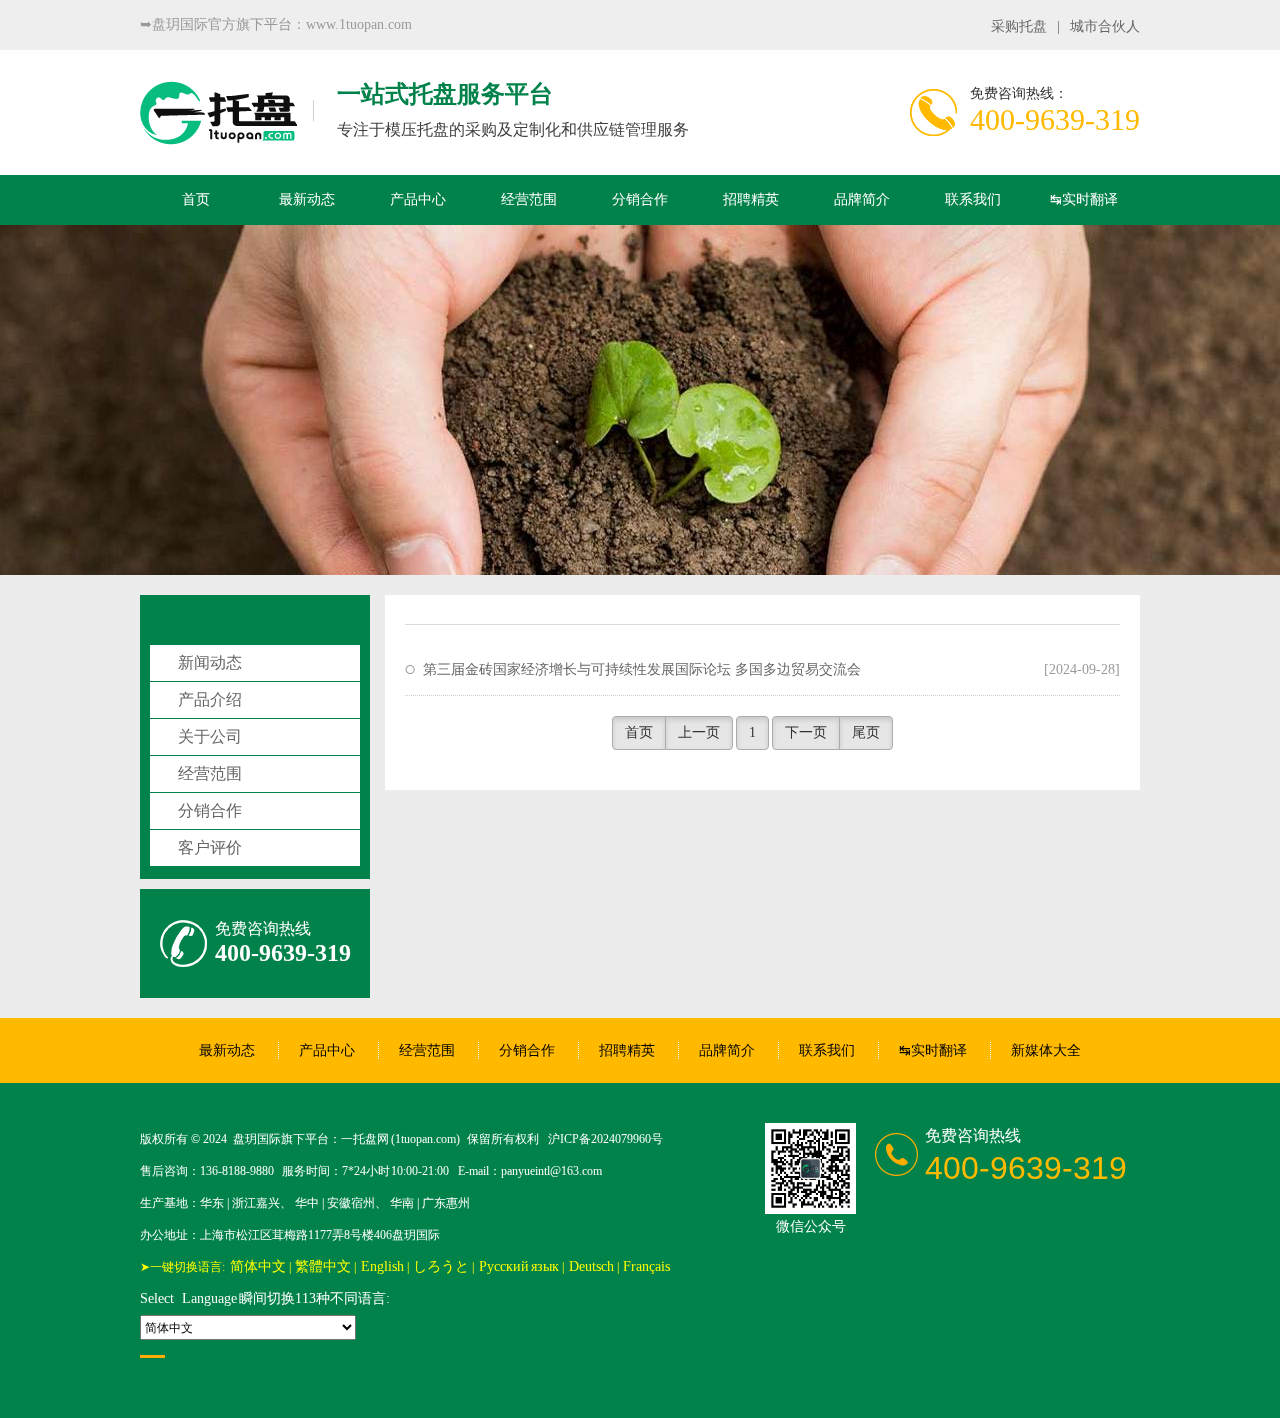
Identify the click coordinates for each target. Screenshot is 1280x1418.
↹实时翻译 (1084, 199)
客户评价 (210, 847)
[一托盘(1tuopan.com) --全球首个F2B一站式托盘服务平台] (218, 134)
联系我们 (973, 199)
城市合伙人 (1105, 26)
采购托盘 (1019, 26)
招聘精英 (751, 199)
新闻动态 (210, 662)
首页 (196, 199)
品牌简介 (862, 199)
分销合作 (640, 199)
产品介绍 (210, 699)
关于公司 (210, 736)
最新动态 (307, 199)
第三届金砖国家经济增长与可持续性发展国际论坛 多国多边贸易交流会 (642, 669)
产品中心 (418, 199)
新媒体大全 (1046, 1050)
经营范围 (529, 199)
